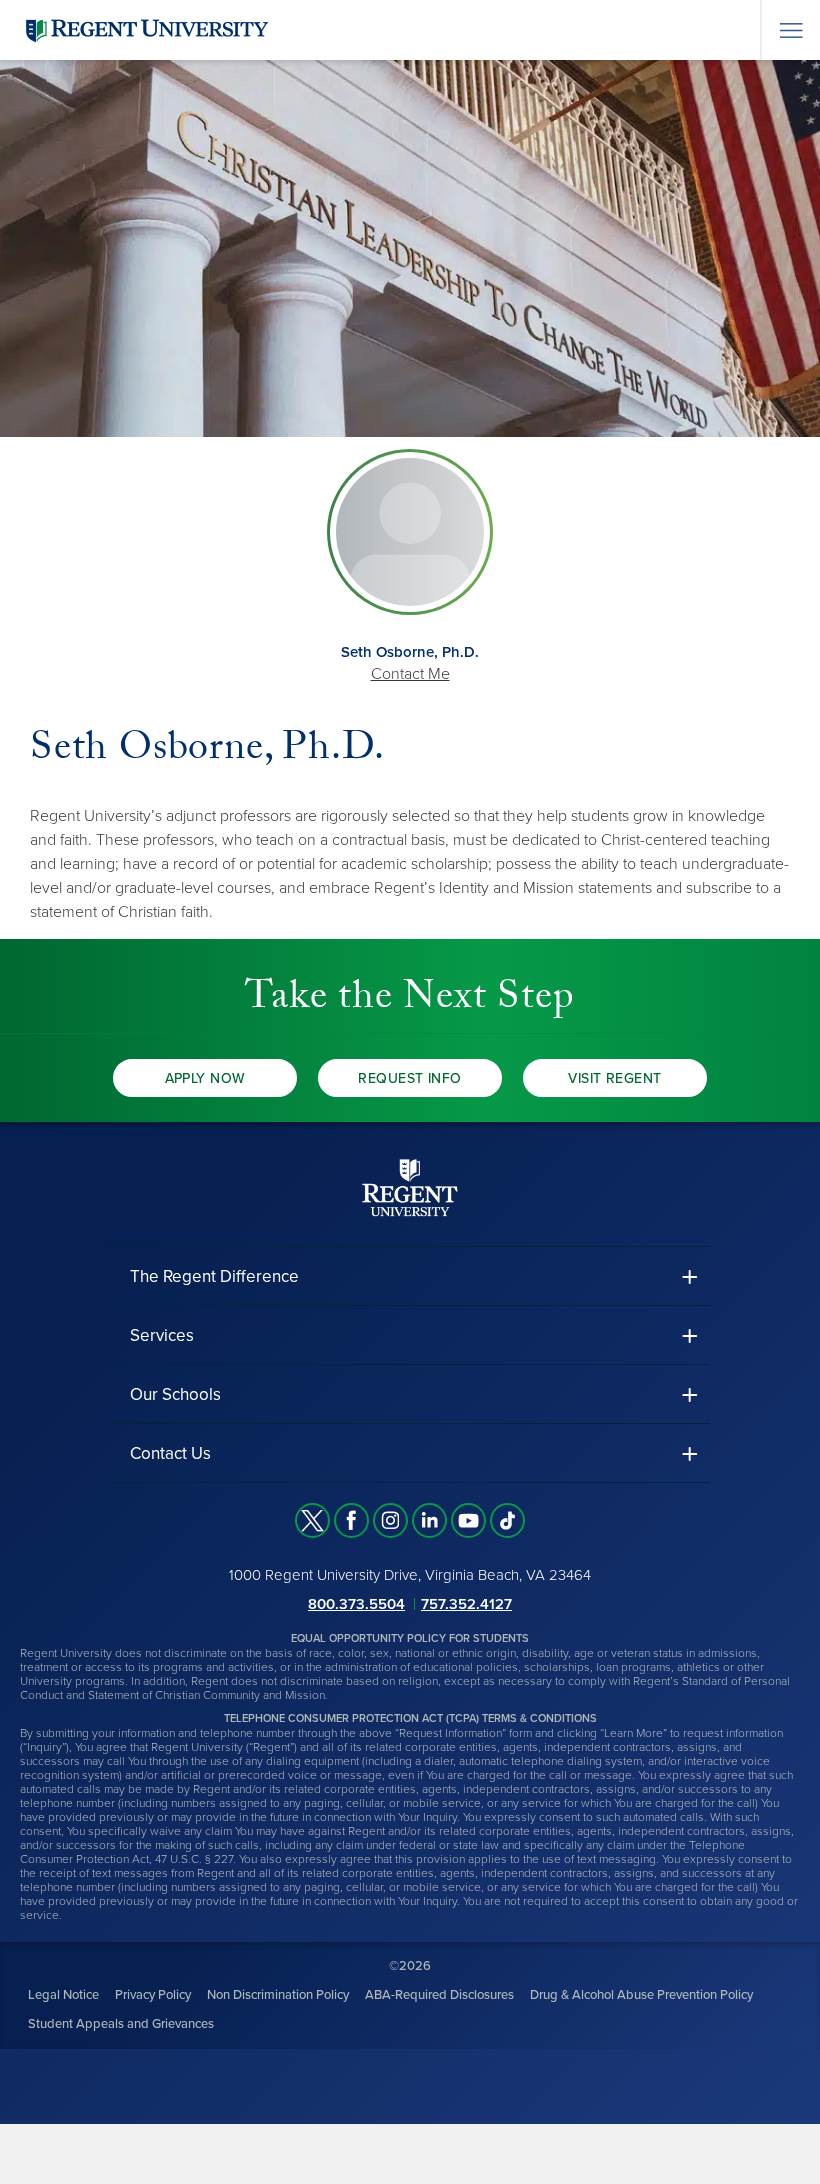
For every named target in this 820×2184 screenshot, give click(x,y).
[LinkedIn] (429, 1520)
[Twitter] (312, 1520)
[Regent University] (145, 29)
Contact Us (170, 1453)
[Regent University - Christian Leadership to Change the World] (410, 1187)
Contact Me (410, 674)
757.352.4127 (466, 1604)
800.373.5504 (356, 1604)
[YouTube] (468, 1520)
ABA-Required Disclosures (439, 1995)
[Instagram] (390, 1520)
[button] (410, 1276)
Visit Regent (614, 1078)
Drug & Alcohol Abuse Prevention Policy (641, 1995)
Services (162, 1335)
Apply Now (205, 1078)
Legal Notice (63, 1995)
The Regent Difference (214, 1276)
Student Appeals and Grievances (121, 2024)
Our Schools (175, 1394)
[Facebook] (351, 1520)
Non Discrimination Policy (278, 1995)
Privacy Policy (153, 1995)
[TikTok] (507, 1520)
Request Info (409, 1078)
